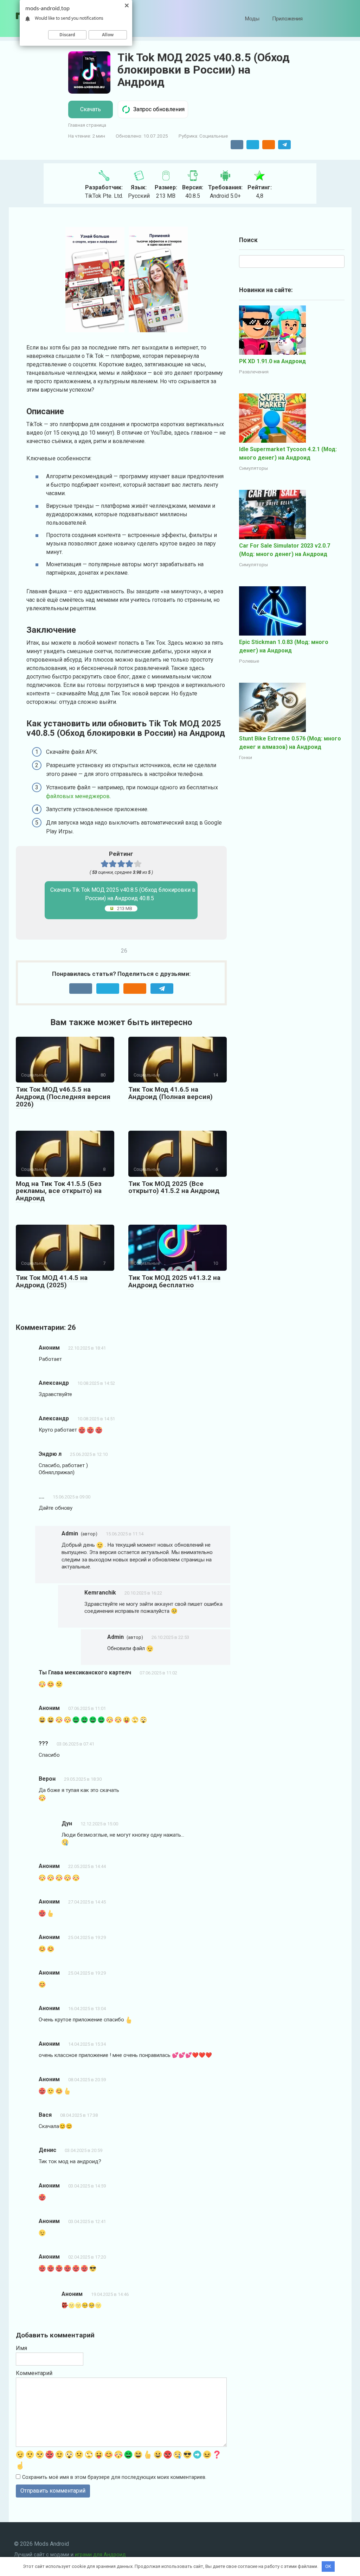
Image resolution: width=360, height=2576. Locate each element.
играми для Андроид (100, 2555)
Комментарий (34, 2373)
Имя (21, 2348)
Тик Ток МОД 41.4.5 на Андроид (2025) (52, 1281)
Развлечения (254, 372)
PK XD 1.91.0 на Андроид (272, 361)
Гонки (246, 757)
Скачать (91, 109)
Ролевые (249, 661)
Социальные (214, 136)
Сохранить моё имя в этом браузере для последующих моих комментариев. (114, 2477)
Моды (252, 19)
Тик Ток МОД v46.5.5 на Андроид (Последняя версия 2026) (63, 1097)
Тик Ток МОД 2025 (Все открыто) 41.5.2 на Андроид (174, 1187)
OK (328, 2566)
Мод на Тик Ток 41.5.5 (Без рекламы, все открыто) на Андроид (59, 1191)
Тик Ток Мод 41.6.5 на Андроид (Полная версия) (171, 1093)
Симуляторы (253, 468)
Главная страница (87, 125)
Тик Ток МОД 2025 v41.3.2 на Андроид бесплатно (174, 1281)
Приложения (287, 19)
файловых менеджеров (78, 796)
